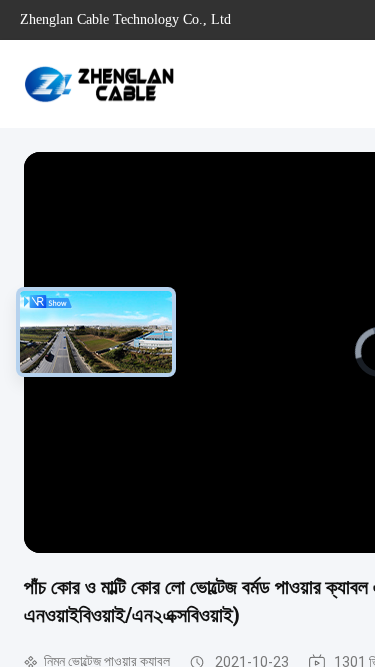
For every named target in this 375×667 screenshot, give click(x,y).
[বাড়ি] (100, 84)
